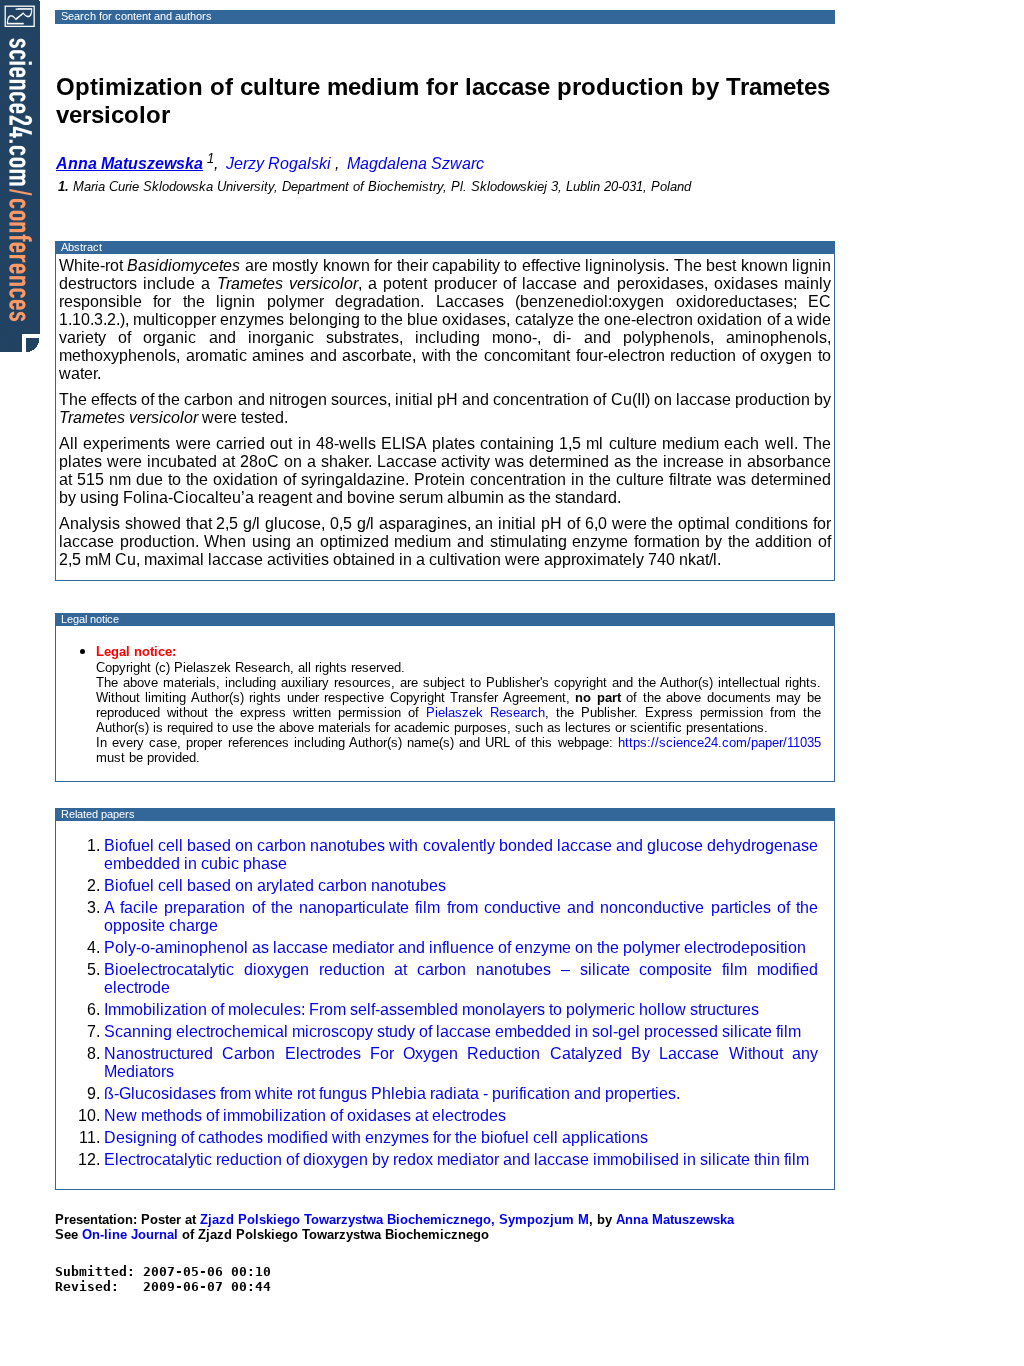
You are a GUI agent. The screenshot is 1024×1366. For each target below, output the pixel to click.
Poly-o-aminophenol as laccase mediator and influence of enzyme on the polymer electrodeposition (455, 947)
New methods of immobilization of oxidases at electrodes (305, 1115)
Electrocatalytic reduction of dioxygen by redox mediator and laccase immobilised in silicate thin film (456, 1159)
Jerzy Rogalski (278, 163)
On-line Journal (130, 1234)
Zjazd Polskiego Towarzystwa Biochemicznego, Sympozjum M (394, 1219)
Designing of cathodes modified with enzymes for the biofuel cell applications (376, 1137)
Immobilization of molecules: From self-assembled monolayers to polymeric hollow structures (431, 1009)
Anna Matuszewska (675, 1219)
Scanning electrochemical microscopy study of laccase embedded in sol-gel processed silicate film (452, 1031)
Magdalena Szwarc (415, 163)
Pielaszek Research (485, 712)
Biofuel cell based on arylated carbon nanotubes (275, 885)
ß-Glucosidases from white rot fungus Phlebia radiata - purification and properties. (392, 1093)
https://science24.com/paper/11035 (719, 742)
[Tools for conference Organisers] (20, 175)
